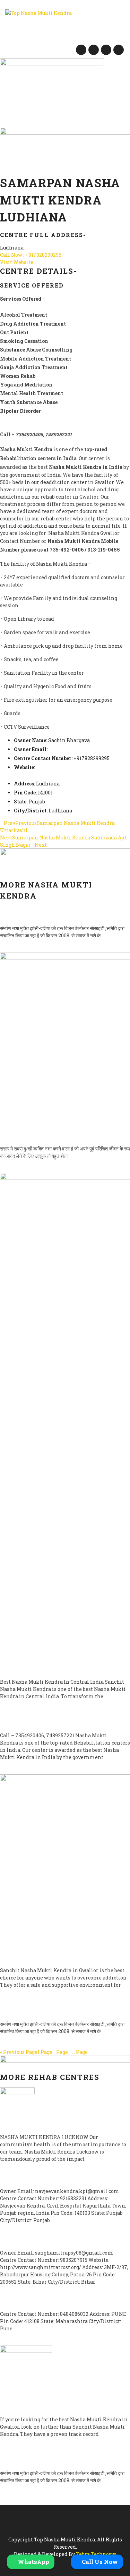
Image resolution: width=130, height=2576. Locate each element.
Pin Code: (25, 793)
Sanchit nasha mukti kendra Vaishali (51, 1666)
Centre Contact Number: (43, 758)
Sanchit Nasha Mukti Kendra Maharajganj (51, 2404)
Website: (24, 767)
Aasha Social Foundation (44, 2302)
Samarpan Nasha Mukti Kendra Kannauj (55, 2458)
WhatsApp (33, 2562)
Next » (99, 2052)
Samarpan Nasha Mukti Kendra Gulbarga (55, 913)
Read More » (15, 949)
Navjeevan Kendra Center (45, 2179)
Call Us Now (99, 2562)
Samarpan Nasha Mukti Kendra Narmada (55, 1720)
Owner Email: (31, 749)
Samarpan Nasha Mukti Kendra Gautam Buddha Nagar (55, 2009)
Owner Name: (31, 740)
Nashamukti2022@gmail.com (86, 749)
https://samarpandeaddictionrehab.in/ (62, 776)
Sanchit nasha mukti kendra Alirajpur (51, 1955)
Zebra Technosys (96, 2554)
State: (21, 802)
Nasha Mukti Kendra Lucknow (53, 2125)
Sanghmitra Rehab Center (45, 2240)
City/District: (31, 811)
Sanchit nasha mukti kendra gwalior (51, 1133)
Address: (24, 784)
